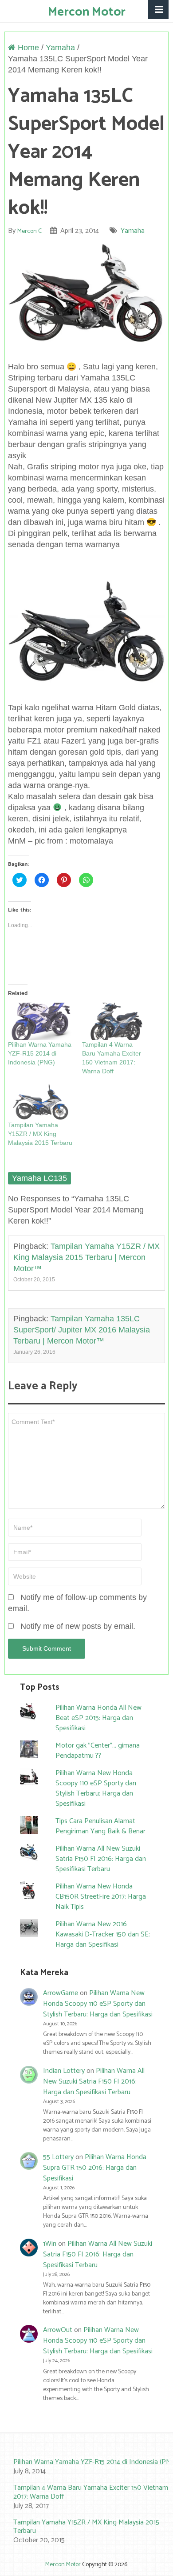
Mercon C (29, 231)
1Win (50, 2244)
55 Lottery (58, 2157)
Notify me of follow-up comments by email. (77, 1603)
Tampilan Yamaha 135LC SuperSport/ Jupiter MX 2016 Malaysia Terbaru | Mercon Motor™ (82, 1330)
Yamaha (60, 48)
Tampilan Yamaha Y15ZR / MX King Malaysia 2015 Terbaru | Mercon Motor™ (86, 1257)
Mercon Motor (87, 12)
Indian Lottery (64, 2071)
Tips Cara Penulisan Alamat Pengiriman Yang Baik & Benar (100, 1826)
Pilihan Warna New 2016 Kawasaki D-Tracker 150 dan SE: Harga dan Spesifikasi (103, 1934)
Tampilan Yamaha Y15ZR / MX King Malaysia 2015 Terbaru (40, 1134)
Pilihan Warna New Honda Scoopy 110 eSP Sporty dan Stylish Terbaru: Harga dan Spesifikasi (96, 1788)
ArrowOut (58, 2330)
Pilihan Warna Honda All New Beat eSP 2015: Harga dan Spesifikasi (98, 1718)
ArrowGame (61, 1993)
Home (27, 48)
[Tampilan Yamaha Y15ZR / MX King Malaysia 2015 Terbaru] (41, 1102)
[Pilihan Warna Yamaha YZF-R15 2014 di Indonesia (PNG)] (41, 1021)
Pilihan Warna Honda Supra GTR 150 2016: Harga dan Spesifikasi (95, 2168)
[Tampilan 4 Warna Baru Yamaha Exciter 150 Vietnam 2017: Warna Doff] (115, 1021)
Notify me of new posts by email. (78, 1626)
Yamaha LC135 (39, 1178)
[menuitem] (87, 2467)
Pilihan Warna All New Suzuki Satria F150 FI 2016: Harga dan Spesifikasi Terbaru (101, 1859)
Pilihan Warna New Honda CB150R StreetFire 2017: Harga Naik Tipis (101, 1897)
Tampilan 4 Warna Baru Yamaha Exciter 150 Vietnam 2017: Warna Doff (91, 2492)
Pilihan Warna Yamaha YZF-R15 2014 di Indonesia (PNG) (40, 1053)
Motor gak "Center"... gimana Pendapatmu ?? (98, 1751)
